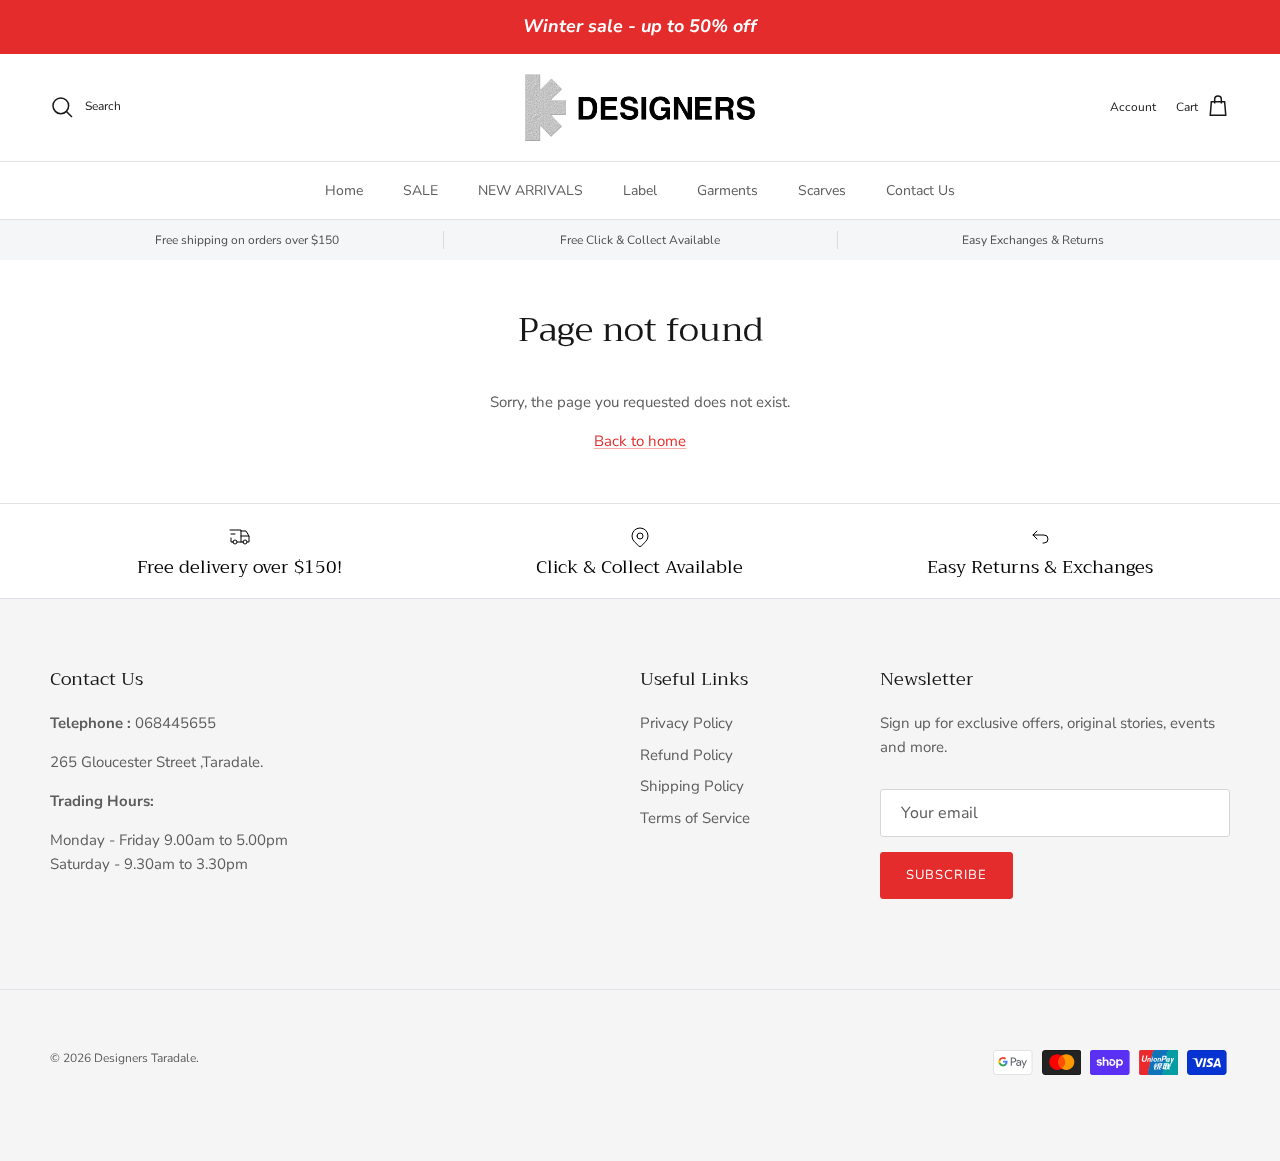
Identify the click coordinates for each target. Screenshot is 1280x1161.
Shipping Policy (692, 786)
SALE (420, 190)
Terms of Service (695, 818)
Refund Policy (686, 755)
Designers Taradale (145, 1058)
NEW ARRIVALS (530, 190)
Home (344, 190)
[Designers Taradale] (640, 107)
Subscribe (946, 875)
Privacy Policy (686, 723)
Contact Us (920, 190)
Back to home (640, 441)
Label (640, 190)
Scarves (822, 190)
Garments (727, 190)
